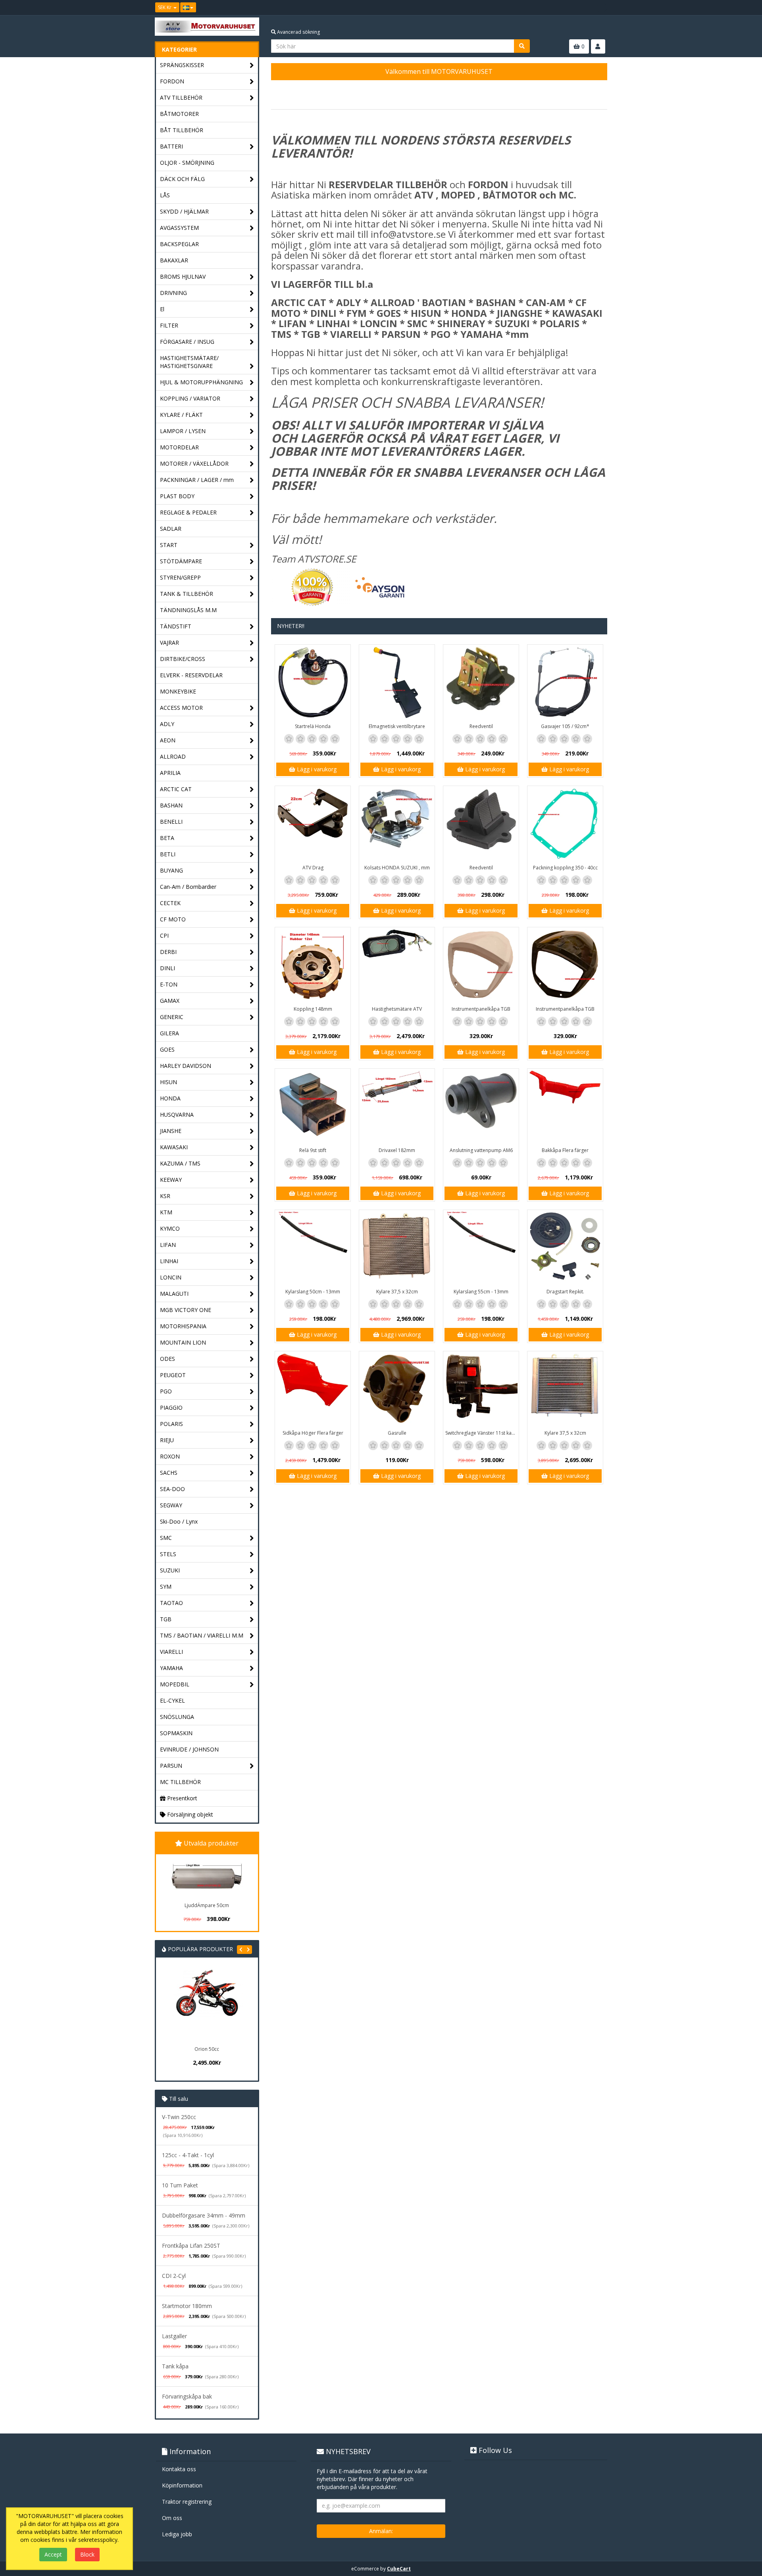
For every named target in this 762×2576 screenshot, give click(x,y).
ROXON (170, 1456)
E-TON (169, 984)
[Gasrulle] (397, 1389)
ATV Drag (313, 868)
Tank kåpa (175, 2366)
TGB (166, 1619)
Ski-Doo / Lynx (179, 1521)
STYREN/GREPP (180, 577)
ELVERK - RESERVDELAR (191, 675)
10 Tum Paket (180, 2185)
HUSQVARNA (177, 1115)
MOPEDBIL (175, 1684)
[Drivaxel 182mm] (397, 1106)
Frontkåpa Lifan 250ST (191, 2246)
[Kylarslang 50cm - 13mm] (313, 1248)
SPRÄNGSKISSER (182, 65)
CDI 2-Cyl (174, 2276)
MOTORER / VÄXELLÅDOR (194, 463)
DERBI (168, 952)
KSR (165, 1196)
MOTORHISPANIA (183, 1326)
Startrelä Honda (313, 726)
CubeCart (399, 2569)
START (169, 545)
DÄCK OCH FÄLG (182, 179)
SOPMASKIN (176, 1733)
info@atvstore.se (408, 234)
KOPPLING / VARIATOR (190, 398)
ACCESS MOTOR (181, 708)
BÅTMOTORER (179, 114)
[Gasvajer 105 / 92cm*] (565, 682)
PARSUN (171, 1766)
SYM (166, 1587)
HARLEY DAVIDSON (186, 1066)
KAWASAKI (174, 1147)
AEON (168, 740)
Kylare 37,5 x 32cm (397, 1292)
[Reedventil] (481, 682)
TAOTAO (171, 1603)
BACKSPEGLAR (179, 244)
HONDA (170, 1098)
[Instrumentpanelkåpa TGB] (481, 965)
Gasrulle (397, 1433)
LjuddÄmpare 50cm (207, 1905)
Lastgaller (174, 2336)
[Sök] (522, 46)
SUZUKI (170, 1570)
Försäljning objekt (189, 1814)
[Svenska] (188, 7)
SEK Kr (165, 7)
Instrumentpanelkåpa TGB (481, 1009)
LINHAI (169, 1261)
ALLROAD (173, 756)
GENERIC (172, 1017)
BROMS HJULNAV (183, 276)
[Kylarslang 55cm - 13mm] (481, 1248)
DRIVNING (173, 293)
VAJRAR (169, 643)
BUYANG (171, 870)
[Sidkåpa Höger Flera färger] (313, 1389)
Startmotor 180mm (187, 2306)
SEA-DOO (172, 1489)
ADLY (167, 724)
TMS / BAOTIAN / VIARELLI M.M (202, 1635)
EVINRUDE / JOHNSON (189, 1749)
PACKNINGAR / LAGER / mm (197, 480)
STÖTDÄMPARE (181, 561)
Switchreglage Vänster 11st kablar (482, 1433)
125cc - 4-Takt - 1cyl (188, 2155)
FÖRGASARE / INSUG (187, 342)
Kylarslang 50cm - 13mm (313, 1292)
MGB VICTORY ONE (186, 1310)
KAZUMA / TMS (180, 1163)
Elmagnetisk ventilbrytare (397, 726)
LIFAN (168, 1245)
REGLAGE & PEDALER (188, 512)
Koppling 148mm (313, 1009)
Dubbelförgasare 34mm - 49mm (204, 2215)
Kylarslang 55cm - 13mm (481, 1292)
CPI (164, 935)
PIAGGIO (171, 1407)
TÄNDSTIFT (176, 626)
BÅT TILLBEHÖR (182, 130)
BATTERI (171, 146)
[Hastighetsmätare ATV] (397, 965)
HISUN (168, 1082)
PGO (166, 1391)
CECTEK (170, 903)
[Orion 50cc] (207, 2005)
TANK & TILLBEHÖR (187, 594)
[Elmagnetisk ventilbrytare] (397, 682)
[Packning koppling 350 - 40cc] (565, 824)
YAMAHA (171, 1668)
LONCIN (171, 1277)
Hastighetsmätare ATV (397, 1009)
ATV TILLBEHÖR (181, 97)
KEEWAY (171, 1180)
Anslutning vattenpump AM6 (481, 1150)
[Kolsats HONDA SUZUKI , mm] (397, 824)
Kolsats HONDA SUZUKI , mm (397, 868)
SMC (166, 1538)
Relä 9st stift (313, 1150)
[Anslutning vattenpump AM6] (481, 1106)
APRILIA (170, 773)
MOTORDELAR (179, 447)
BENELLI (171, 822)
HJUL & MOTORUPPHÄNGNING (201, 382)
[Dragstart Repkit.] (565, 1248)
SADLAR (171, 529)
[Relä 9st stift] (313, 1106)
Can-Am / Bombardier (188, 887)
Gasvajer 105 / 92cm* (565, 726)
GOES (167, 1049)
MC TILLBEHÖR (180, 1782)
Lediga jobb (177, 2534)
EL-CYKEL (172, 1700)
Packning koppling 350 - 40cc (565, 868)
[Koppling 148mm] (313, 965)
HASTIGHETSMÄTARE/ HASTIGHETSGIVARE (189, 362)
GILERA (169, 1033)
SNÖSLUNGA (177, 1717)
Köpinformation (182, 2485)
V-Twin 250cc (179, 2117)
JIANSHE (171, 1131)
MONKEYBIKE (178, 691)
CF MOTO (173, 919)
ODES (167, 1359)
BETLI (168, 854)
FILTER (169, 325)
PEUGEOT (173, 1375)
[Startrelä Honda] (313, 682)
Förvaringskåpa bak (187, 2396)
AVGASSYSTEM (179, 228)
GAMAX (170, 1001)
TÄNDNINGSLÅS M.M (188, 610)
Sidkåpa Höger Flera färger (313, 1433)
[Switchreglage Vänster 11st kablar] (481, 1389)
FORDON (172, 81)
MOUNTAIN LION (183, 1342)
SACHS (169, 1473)
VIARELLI (171, 1652)
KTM (166, 1212)
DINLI (167, 968)
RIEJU (167, 1440)
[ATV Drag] (313, 824)
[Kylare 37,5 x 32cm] (397, 1248)
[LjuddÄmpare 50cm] (207, 1877)
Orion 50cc (207, 2049)
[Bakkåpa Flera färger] (565, 1106)
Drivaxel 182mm (397, 1150)
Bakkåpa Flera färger (565, 1150)
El (162, 309)
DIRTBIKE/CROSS (183, 659)
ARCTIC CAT (176, 789)
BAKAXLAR (174, 260)
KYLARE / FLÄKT (181, 415)
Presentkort (181, 1798)
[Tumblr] (602, 8)
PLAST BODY (177, 496)
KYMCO (170, 1228)
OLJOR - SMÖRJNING (187, 163)
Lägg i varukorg (316, 769)
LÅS (165, 195)
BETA (167, 838)
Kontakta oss (179, 2469)
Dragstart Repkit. (565, 1292)
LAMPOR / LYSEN (183, 431)
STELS (168, 1554)
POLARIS (171, 1424)
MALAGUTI (174, 1294)
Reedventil (481, 726)
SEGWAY (171, 1505)
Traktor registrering (187, 2502)
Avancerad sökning (298, 32)
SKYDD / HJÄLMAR (184, 211)
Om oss (172, 2518)
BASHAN (171, 805)
